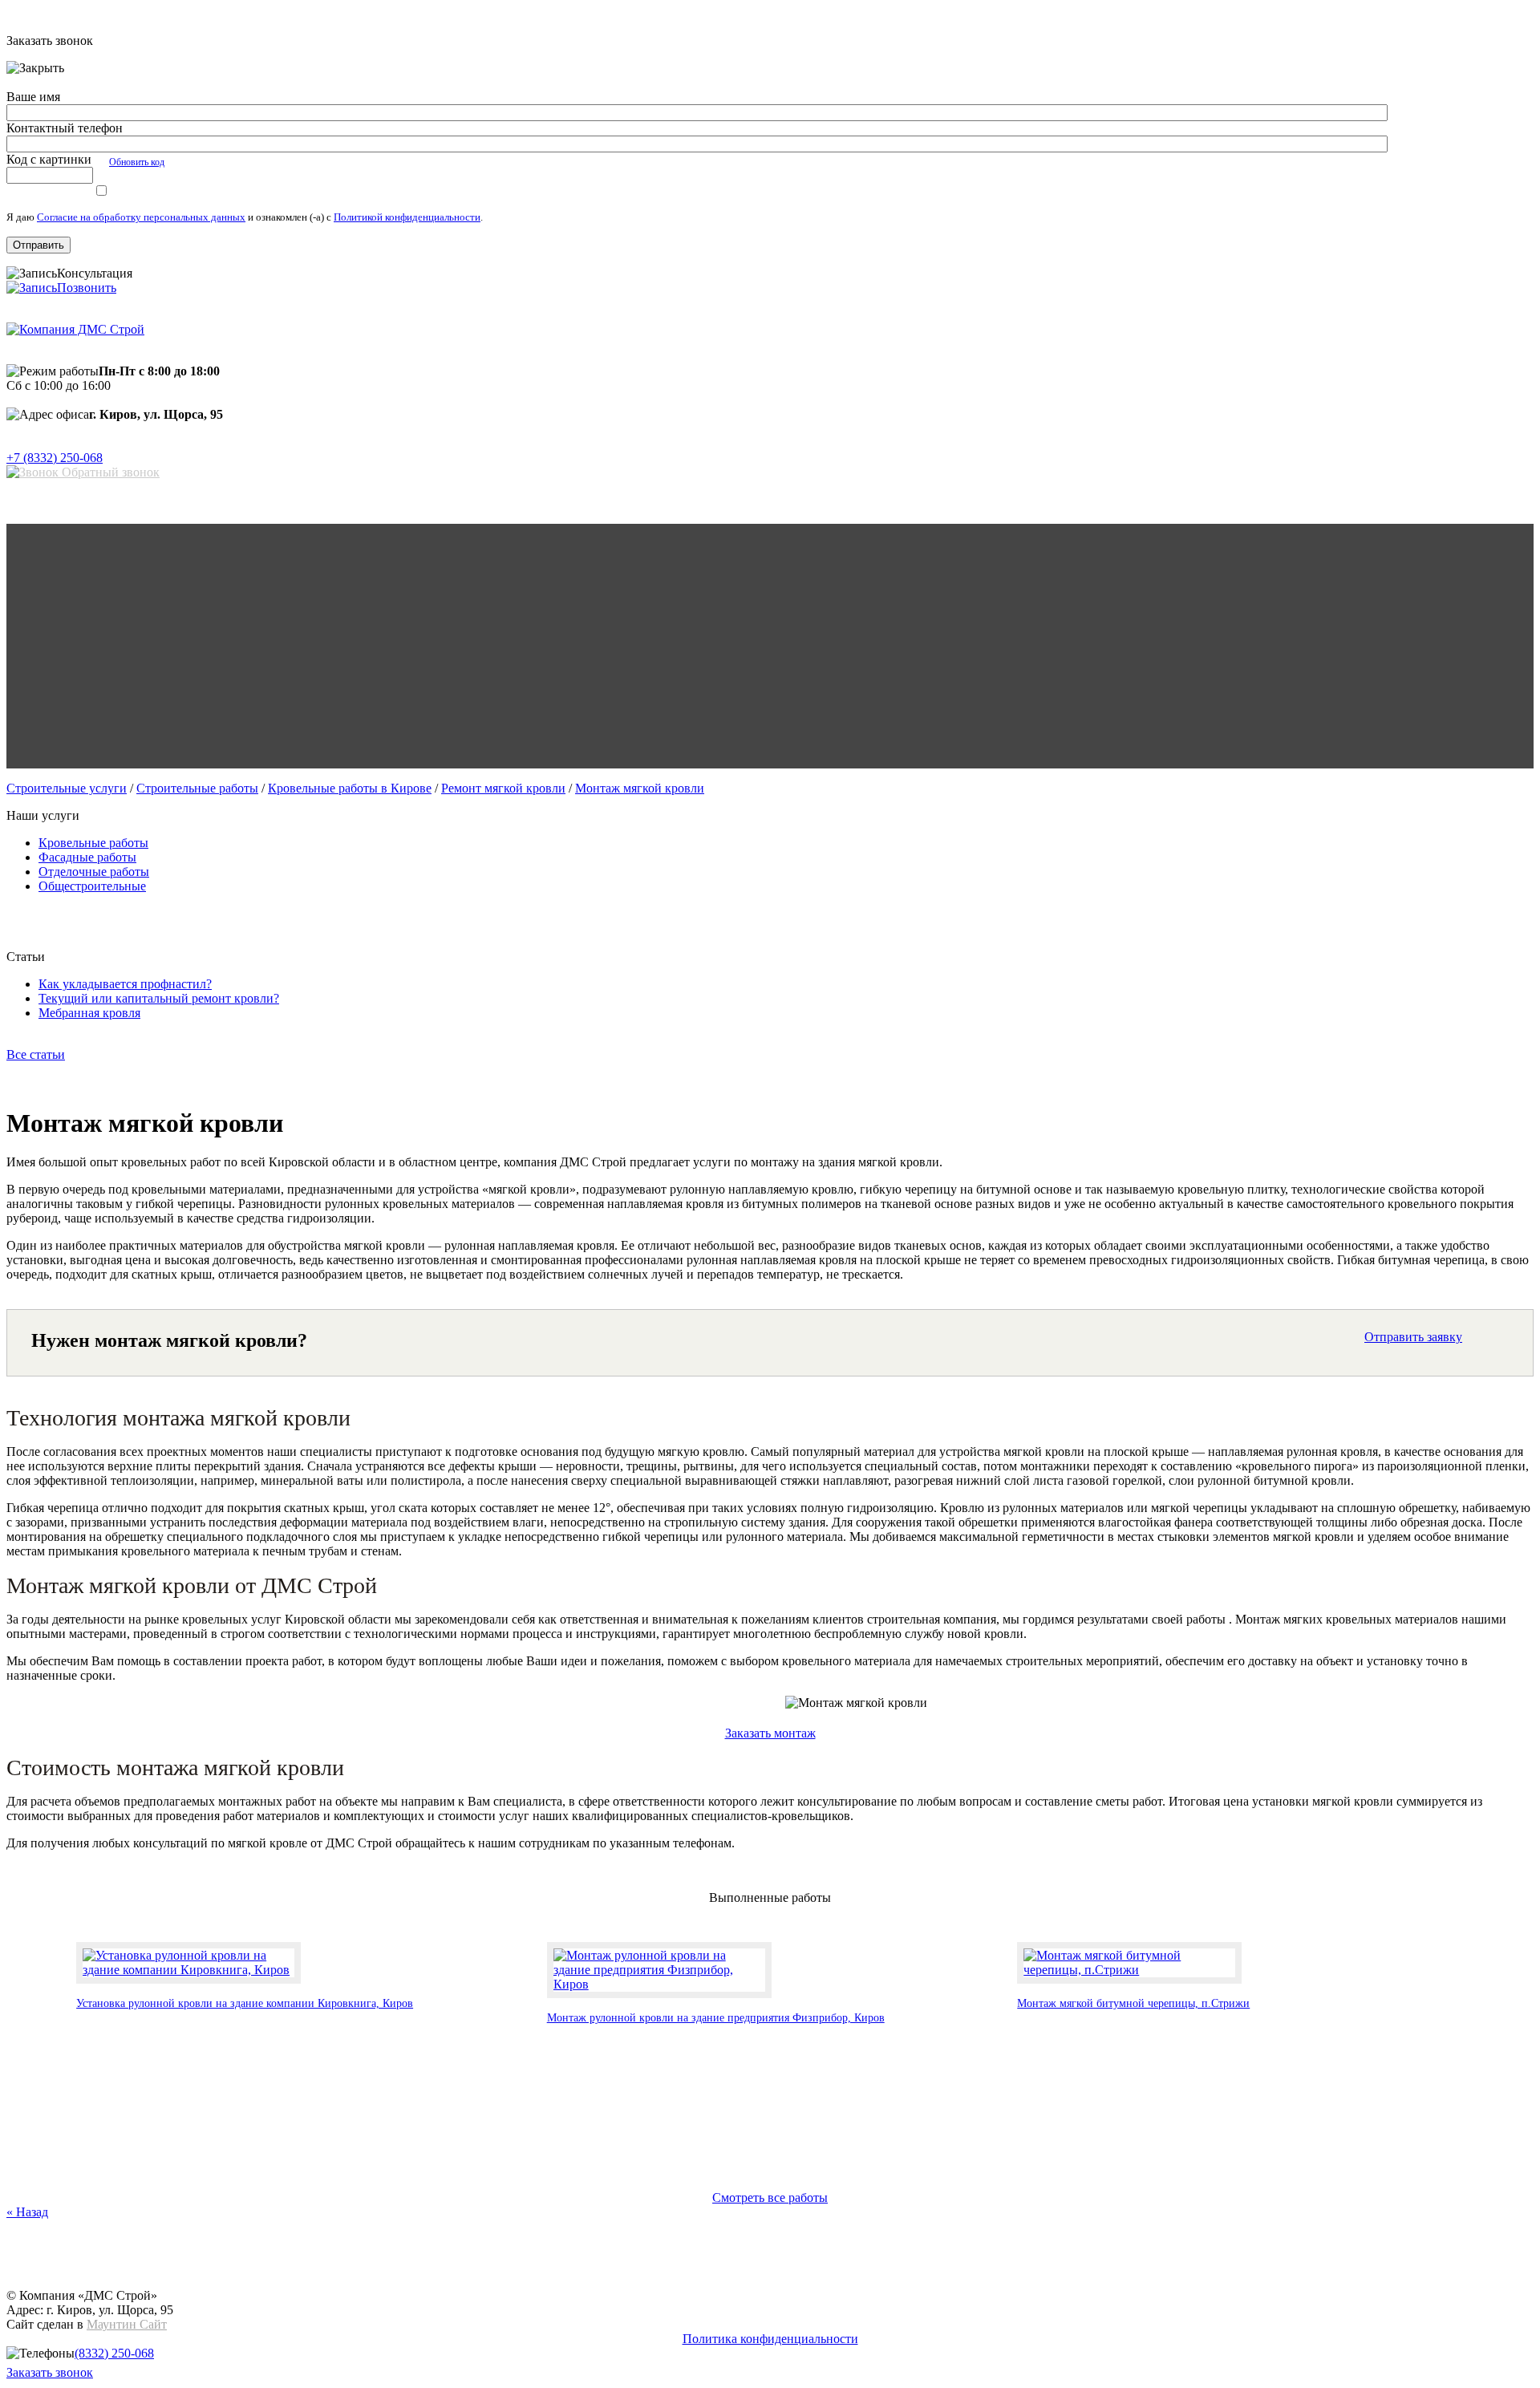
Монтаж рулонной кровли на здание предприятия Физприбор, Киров (716, 2018)
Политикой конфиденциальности (407, 217)
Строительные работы (197, 788)
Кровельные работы (93, 843)
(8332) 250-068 (114, 2353)
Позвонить (87, 288)
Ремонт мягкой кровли (503, 788)
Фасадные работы (87, 857)
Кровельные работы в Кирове (350, 788)
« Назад (27, 2212)
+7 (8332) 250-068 (55, 458)
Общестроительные (92, 886)
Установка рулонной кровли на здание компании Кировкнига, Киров (245, 2003)
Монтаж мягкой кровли (640, 788)
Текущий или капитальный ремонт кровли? (159, 998)
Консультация (95, 273)
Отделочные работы (94, 872)
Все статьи (36, 1054)
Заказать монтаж (770, 1733)
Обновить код (137, 162)
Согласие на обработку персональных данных (141, 217)
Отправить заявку (1413, 1337)
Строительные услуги (67, 788)
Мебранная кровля (89, 1013)
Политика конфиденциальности (770, 2339)
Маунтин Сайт (127, 2324)
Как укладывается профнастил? (125, 984)
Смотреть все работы (770, 2197)
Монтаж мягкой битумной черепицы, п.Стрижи (1133, 2003)
